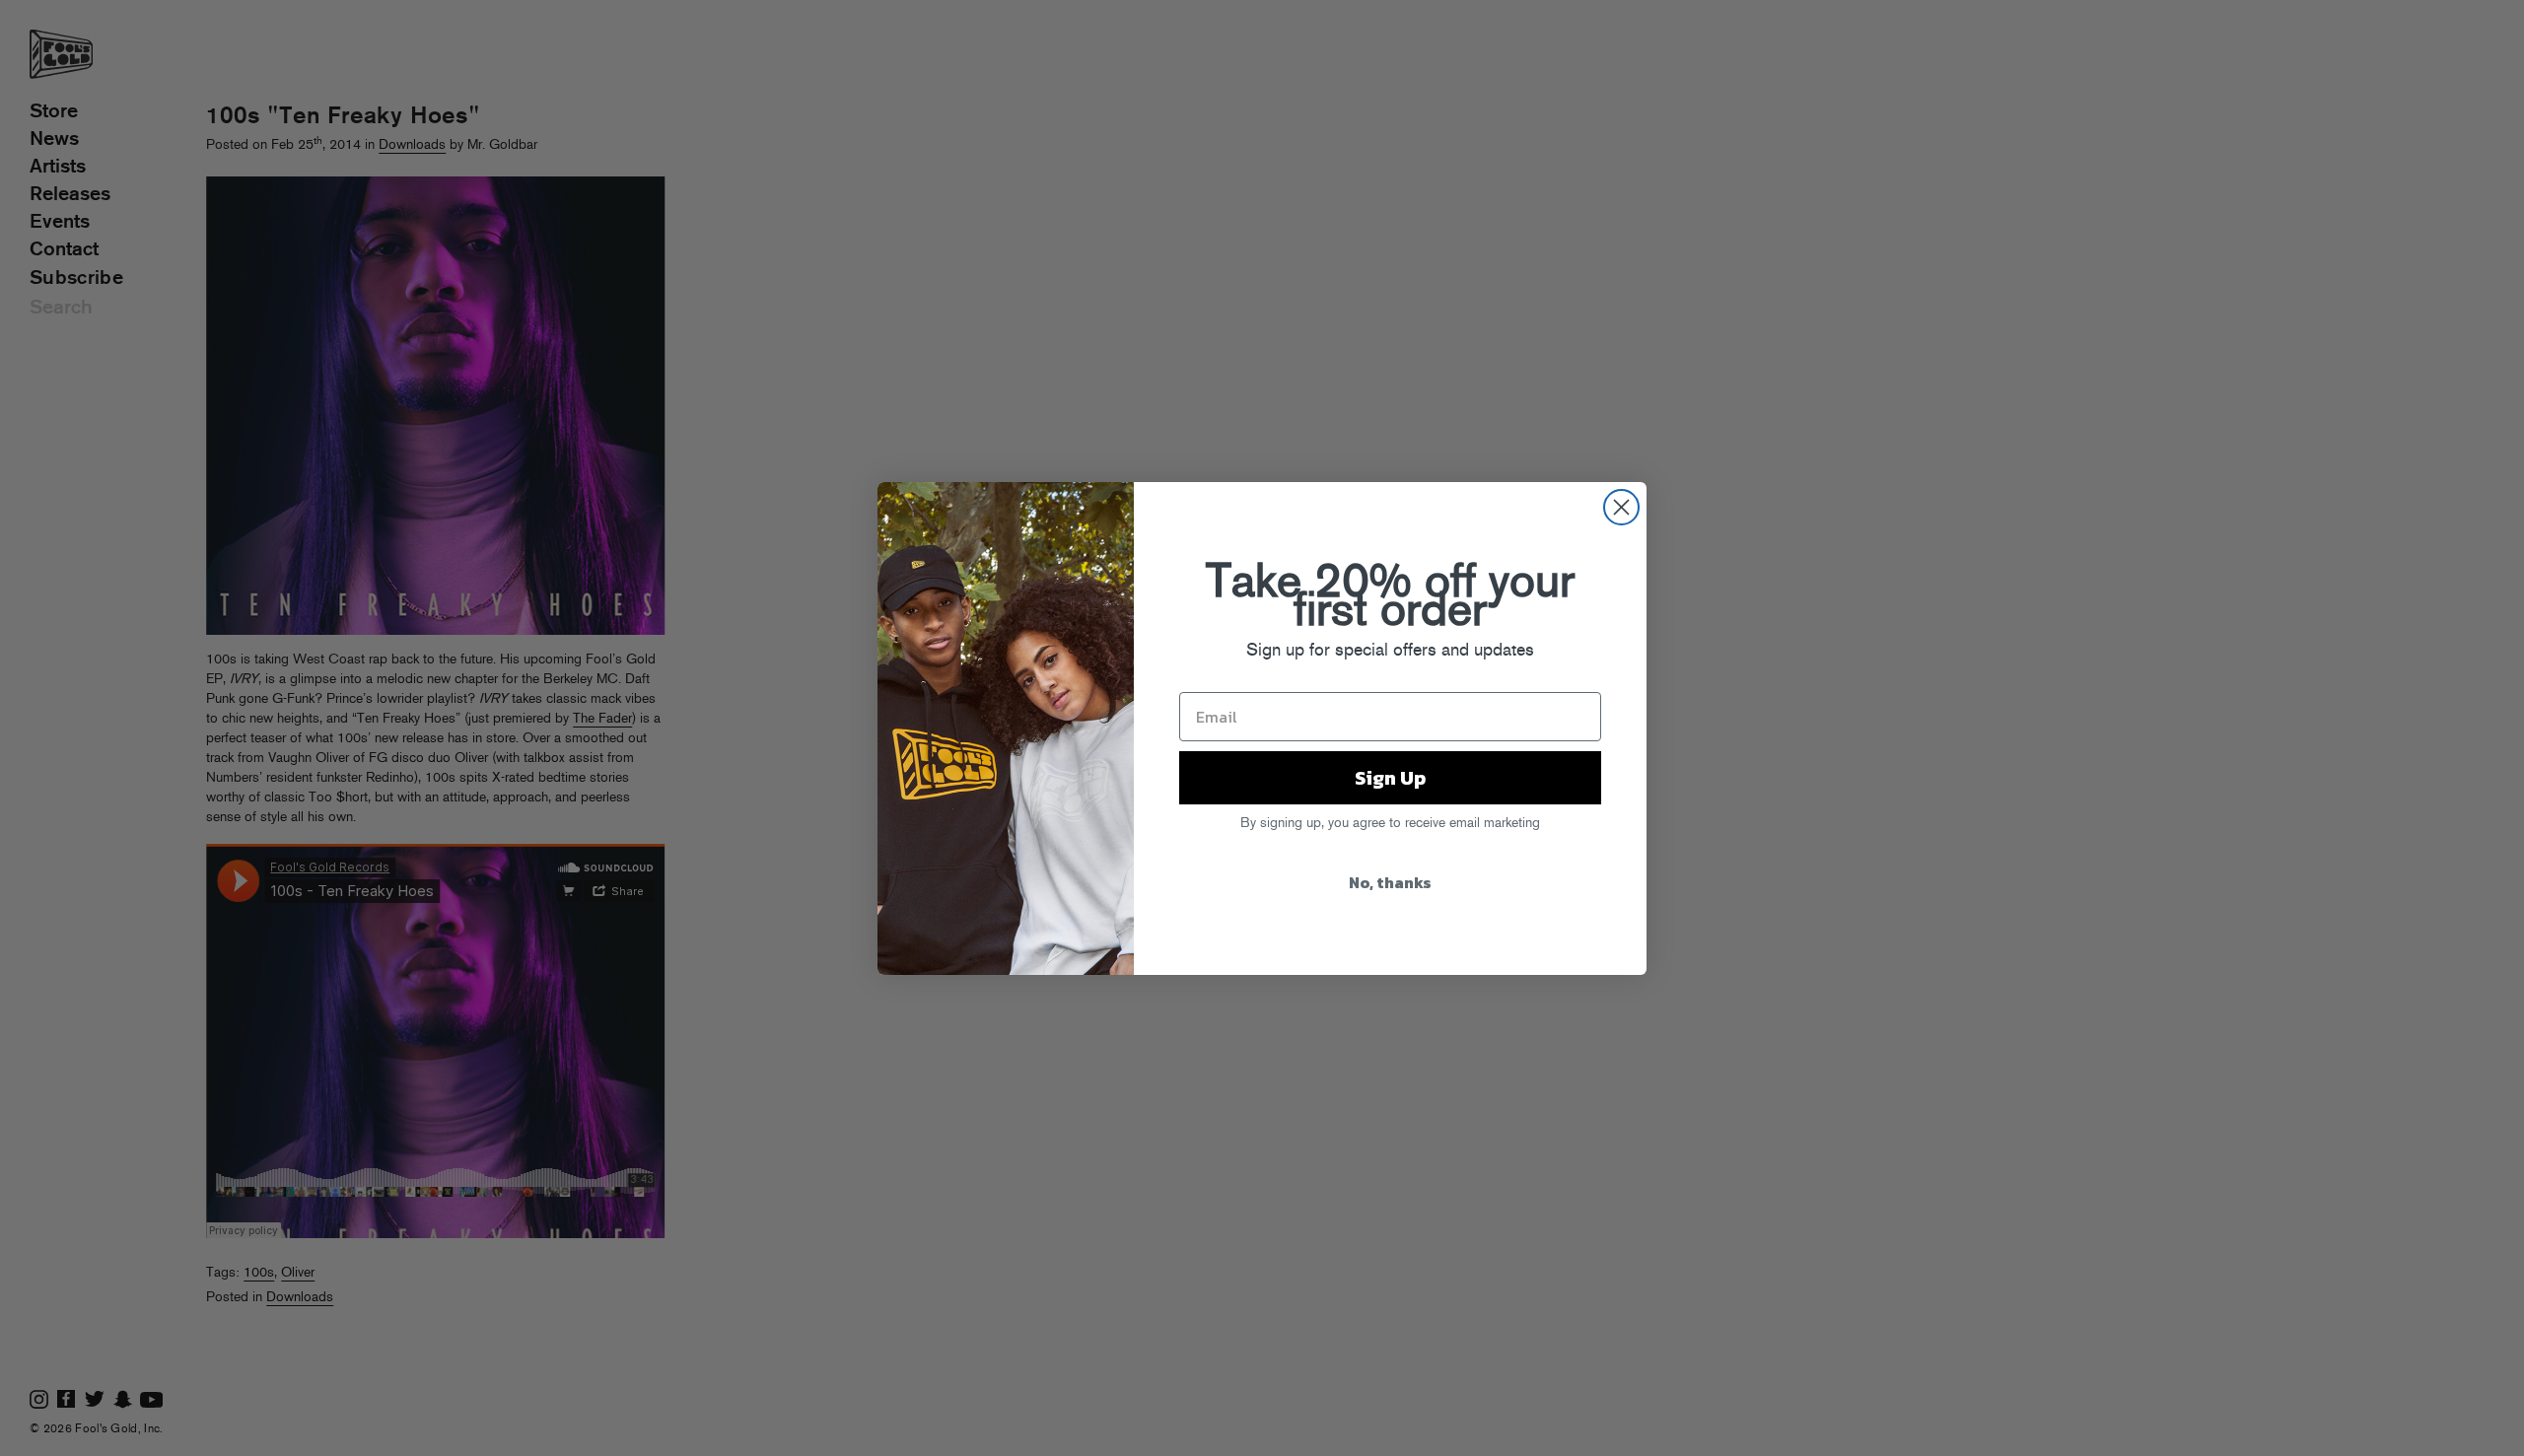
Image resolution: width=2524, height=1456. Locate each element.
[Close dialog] (1621, 507)
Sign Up (1390, 778)
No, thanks (1390, 882)
